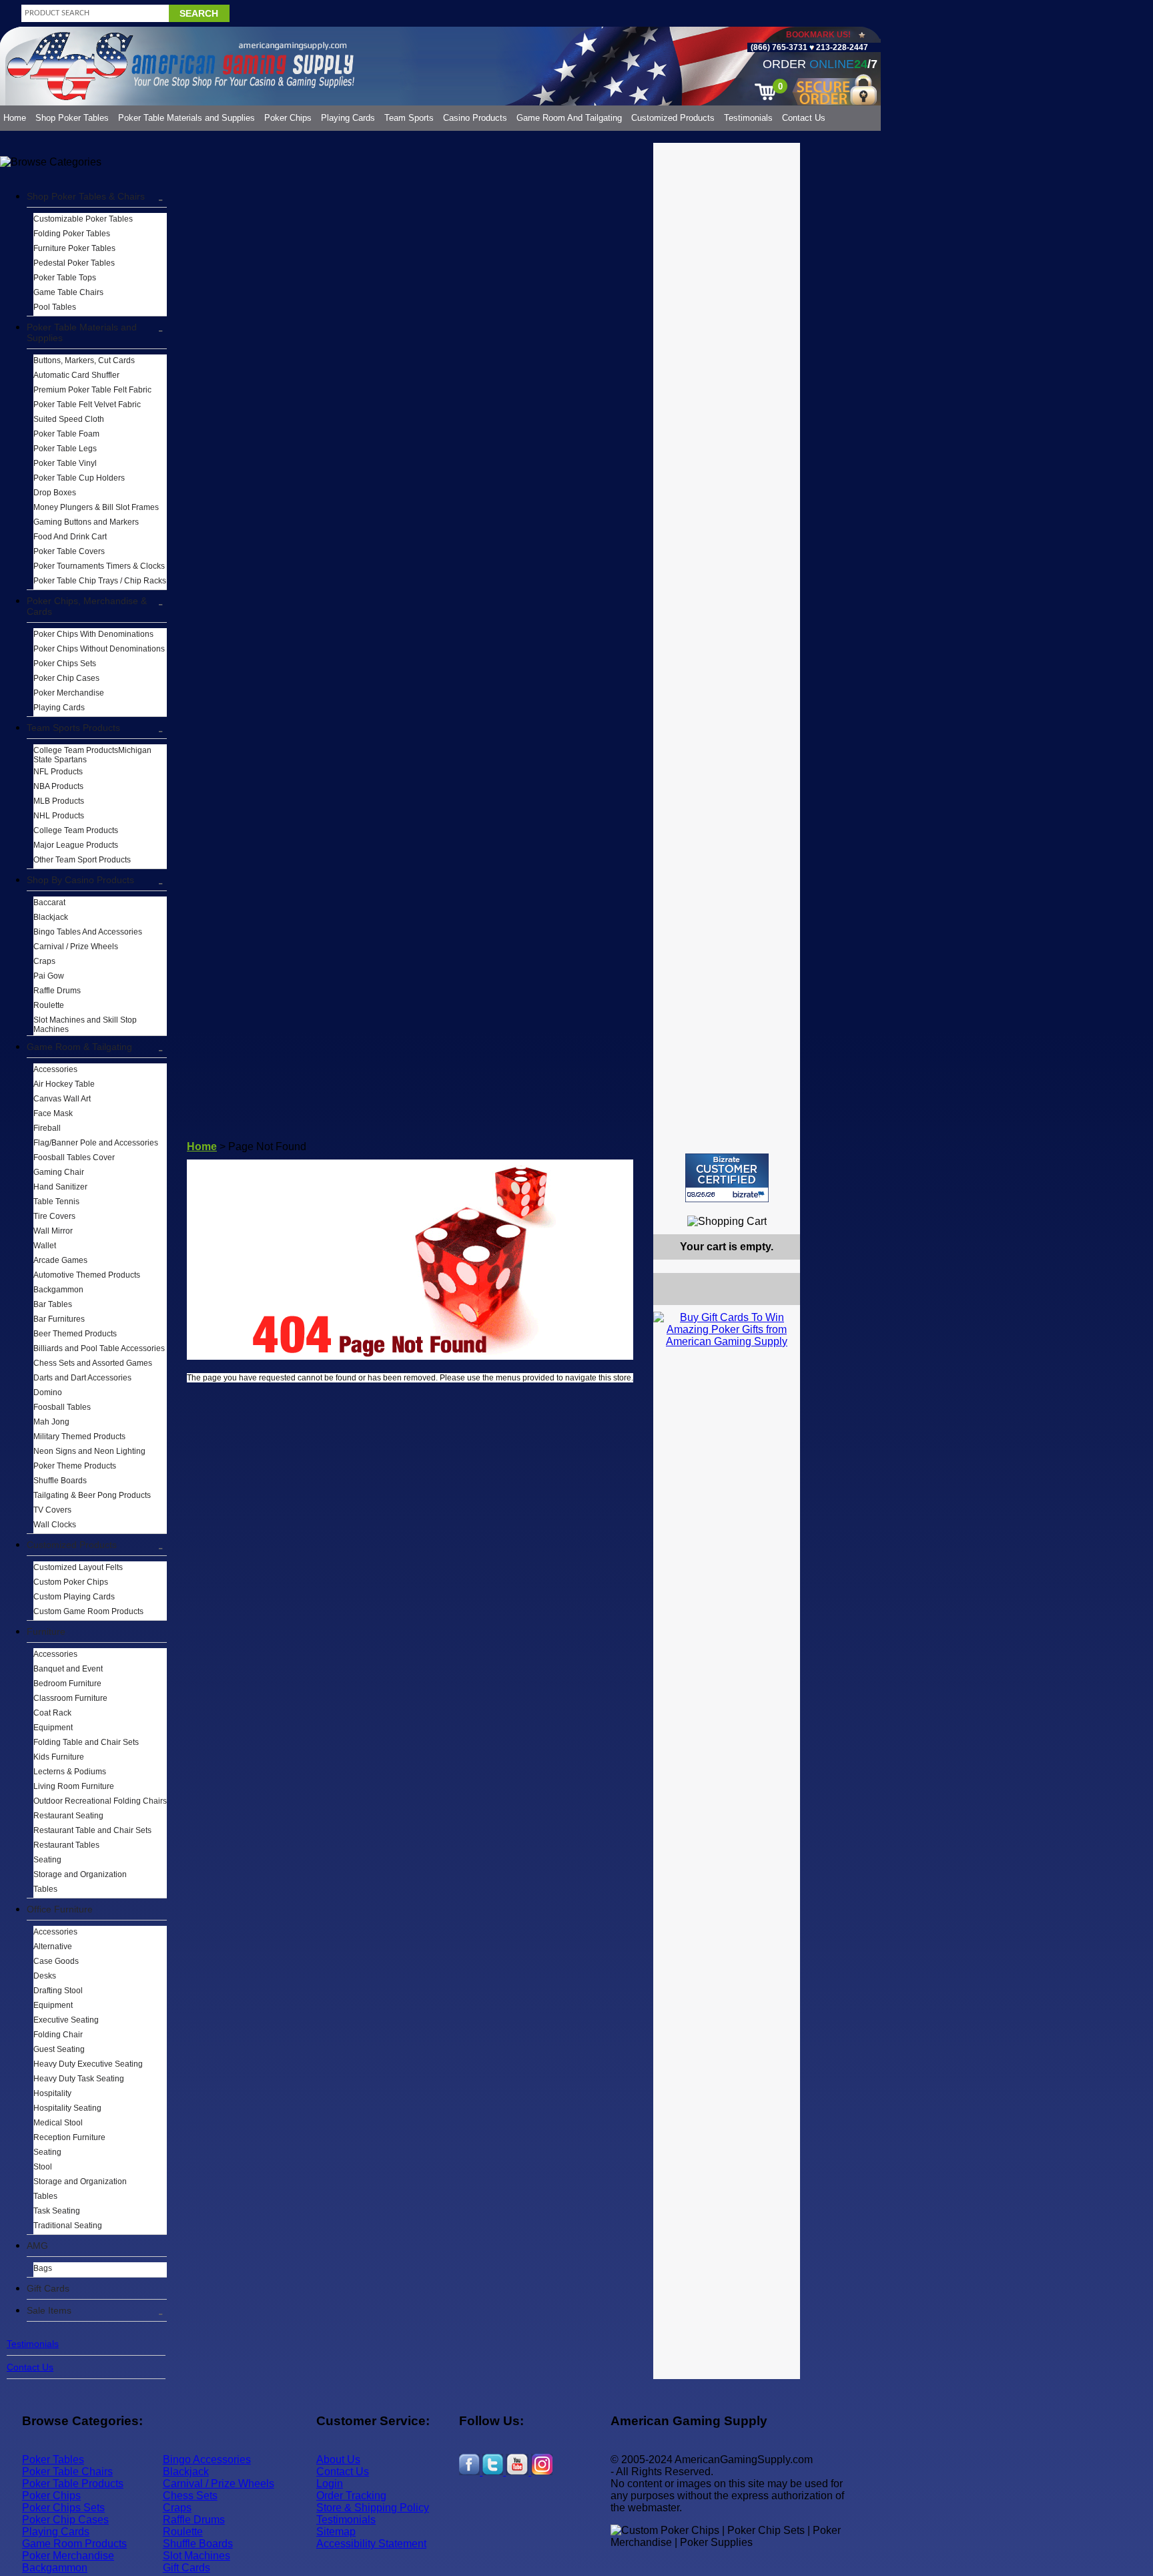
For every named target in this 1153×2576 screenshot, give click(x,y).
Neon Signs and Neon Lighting (89, 1451)
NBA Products (58, 786)
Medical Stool (58, 2123)
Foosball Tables (62, 1407)
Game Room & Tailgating (79, 1047)
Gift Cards (48, 2288)
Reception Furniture (69, 2137)
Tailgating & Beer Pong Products (92, 1495)
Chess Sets (190, 2496)
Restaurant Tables (66, 1845)
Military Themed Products (79, 1437)
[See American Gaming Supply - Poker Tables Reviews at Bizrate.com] (727, 1178)
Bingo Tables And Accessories (88, 932)
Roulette (49, 1005)
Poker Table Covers (69, 551)
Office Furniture (60, 1909)
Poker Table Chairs (67, 2472)
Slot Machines (197, 2556)
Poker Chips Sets (65, 664)
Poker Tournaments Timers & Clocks (99, 566)
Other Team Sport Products (82, 860)
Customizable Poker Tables (83, 219)
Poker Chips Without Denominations (99, 649)
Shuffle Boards (60, 1481)
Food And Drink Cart (70, 537)
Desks (45, 1976)
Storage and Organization (80, 1874)
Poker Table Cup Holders (79, 478)
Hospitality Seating (67, 2108)
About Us (338, 2460)
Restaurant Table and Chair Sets (92, 1830)
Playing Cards (348, 118)
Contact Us (804, 118)
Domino (48, 1392)
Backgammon (58, 1290)
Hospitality (52, 2093)
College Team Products (76, 830)
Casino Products (475, 118)
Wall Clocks (55, 1525)
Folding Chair (58, 2035)
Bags (43, 2268)
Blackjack (51, 917)
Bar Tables (53, 1304)
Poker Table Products (73, 2484)
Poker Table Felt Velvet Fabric (87, 405)
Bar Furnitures (59, 1319)
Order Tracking (351, 2496)
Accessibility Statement (371, 2544)
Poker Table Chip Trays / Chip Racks (100, 581)
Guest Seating (59, 2049)
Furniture (46, 1631)
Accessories (55, 1069)
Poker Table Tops (65, 278)
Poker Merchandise (69, 693)
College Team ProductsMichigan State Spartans (92, 755)
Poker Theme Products (75, 1466)
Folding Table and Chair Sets (86, 1742)
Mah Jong (51, 1422)
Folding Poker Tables (72, 234)
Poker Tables (53, 2460)
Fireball (47, 1128)
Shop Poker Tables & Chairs (86, 196)
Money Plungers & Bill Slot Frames (96, 507)
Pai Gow (49, 976)
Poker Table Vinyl (65, 463)
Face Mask (53, 1113)
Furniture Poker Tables (74, 248)
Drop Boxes (55, 493)
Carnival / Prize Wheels (76, 947)
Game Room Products (74, 2544)
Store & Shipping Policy (373, 2508)
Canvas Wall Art (62, 1099)
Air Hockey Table (64, 1084)
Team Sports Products (73, 728)
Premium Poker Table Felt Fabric (92, 390)
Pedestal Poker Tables (74, 263)
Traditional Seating (68, 2226)
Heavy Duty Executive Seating (88, 2064)
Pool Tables (55, 307)
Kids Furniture (59, 1757)
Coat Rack (52, 1713)
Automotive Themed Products (87, 1275)
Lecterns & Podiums (70, 1772)
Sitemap (336, 2532)
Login (330, 2484)
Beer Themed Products (75, 1334)
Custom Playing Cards (74, 1597)
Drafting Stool (58, 1991)
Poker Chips (288, 118)
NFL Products (58, 772)
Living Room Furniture (74, 1786)
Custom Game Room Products (88, 1611)
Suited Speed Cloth (69, 419)
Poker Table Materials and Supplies (186, 118)
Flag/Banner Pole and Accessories (96, 1143)
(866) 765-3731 (779, 47)
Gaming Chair (59, 1172)
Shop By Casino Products (80, 880)
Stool (43, 2167)
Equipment (53, 1728)
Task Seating (57, 2211)
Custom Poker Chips (71, 1582)
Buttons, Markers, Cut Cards (84, 360)
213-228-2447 (841, 47)
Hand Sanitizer (60, 1187)
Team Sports (409, 118)
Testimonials (748, 118)
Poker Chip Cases (66, 678)
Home (15, 118)
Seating (47, 1860)
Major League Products (76, 845)
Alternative (53, 1947)
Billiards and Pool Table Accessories (99, 1348)
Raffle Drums (57, 991)
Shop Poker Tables (72, 118)
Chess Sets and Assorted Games (93, 1363)
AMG (37, 2246)
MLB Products (59, 801)
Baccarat (49, 903)
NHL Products (59, 816)
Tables (45, 1889)
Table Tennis (56, 1202)
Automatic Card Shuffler (76, 375)
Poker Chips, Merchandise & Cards (87, 606)
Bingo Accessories (207, 2460)
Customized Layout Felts (78, 1567)
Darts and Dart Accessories (82, 1378)
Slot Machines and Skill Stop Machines (85, 1025)
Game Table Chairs (68, 292)
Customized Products (673, 118)
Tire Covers (54, 1216)
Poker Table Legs (65, 449)
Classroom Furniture (70, 1698)
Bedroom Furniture (67, 1684)
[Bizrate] (782, 1208)
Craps (44, 961)
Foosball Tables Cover (74, 1157)
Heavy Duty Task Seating (79, 2079)
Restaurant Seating (68, 1816)
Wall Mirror (53, 1231)
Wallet (45, 1246)
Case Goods (56, 1961)
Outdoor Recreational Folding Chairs (100, 1801)
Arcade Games (60, 1260)
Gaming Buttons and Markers (86, 522)
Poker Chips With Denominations (93, 634)
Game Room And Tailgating (569, 118)
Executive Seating (66, 2020)
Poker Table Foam (66, 434)
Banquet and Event (68, 1669)
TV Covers (52, 1510)
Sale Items (49, 2310)
